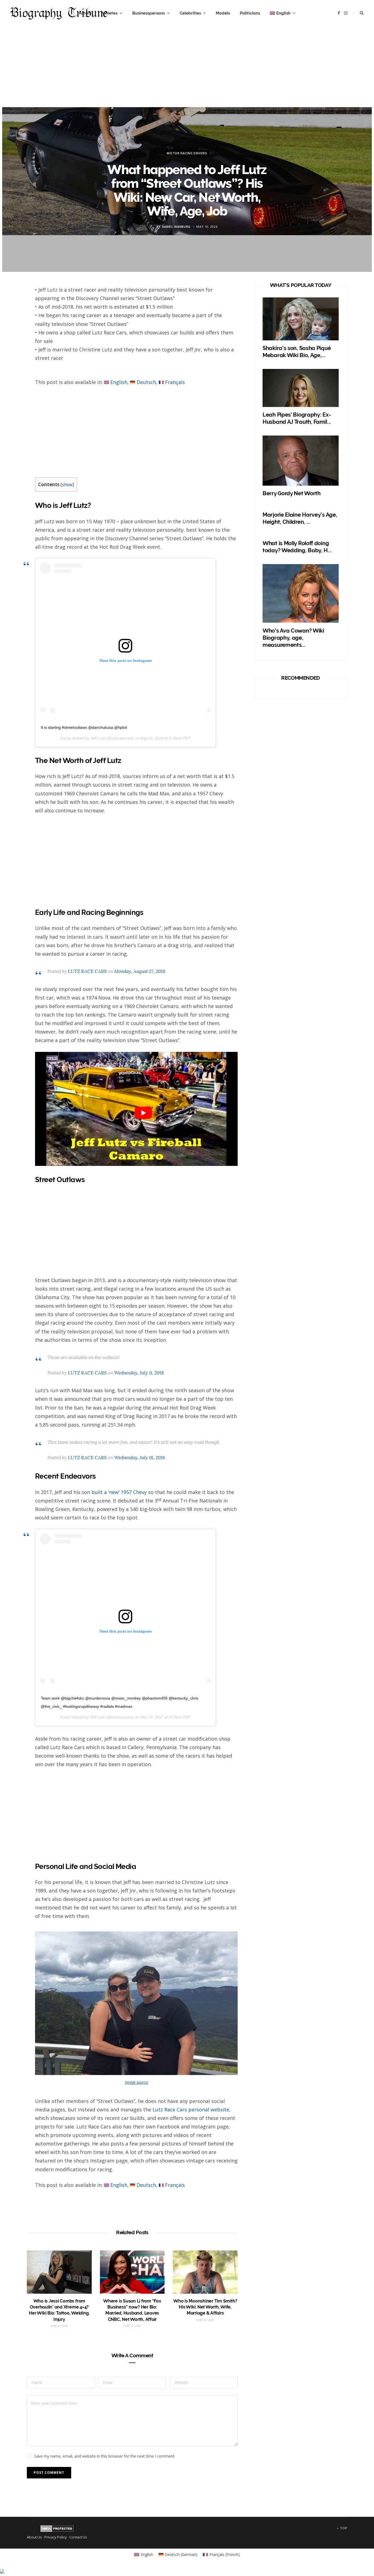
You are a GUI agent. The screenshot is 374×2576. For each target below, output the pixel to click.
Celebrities (190, 13)
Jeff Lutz (98, 738)
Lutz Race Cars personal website (191, 2110)
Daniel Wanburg (176, 226)
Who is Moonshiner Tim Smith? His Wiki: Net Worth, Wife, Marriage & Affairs (205, 2307)
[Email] (14, 352)
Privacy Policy (56, 2537)
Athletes (109, 13)
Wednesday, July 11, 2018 (139, 1373)
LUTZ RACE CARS (87, 971)
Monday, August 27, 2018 (140, 971)
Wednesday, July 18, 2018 (140, 1458)
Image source (136, 2082)
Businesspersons (149, 13)
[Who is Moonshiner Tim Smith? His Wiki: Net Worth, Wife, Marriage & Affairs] (205, 2272)
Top (343, 2528)
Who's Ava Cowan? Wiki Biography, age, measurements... (293, 638)
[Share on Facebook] (14, 308)
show (67, 485)
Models (223, 13)
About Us (34, 2537)
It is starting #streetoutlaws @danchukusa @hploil (84, 727)
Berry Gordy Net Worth (292, 493)
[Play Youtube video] (143, 1113)
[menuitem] (283, 13)
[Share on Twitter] (14, 323)
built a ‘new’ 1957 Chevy (118, 1492)
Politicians (250, 13)
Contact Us (78, 2537)
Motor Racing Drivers (187, 153)
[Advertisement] (187, 69)
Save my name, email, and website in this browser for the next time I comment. (105, 2456)
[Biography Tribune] (59, 13)
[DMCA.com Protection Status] (57, 2531)
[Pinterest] (14, 337)
